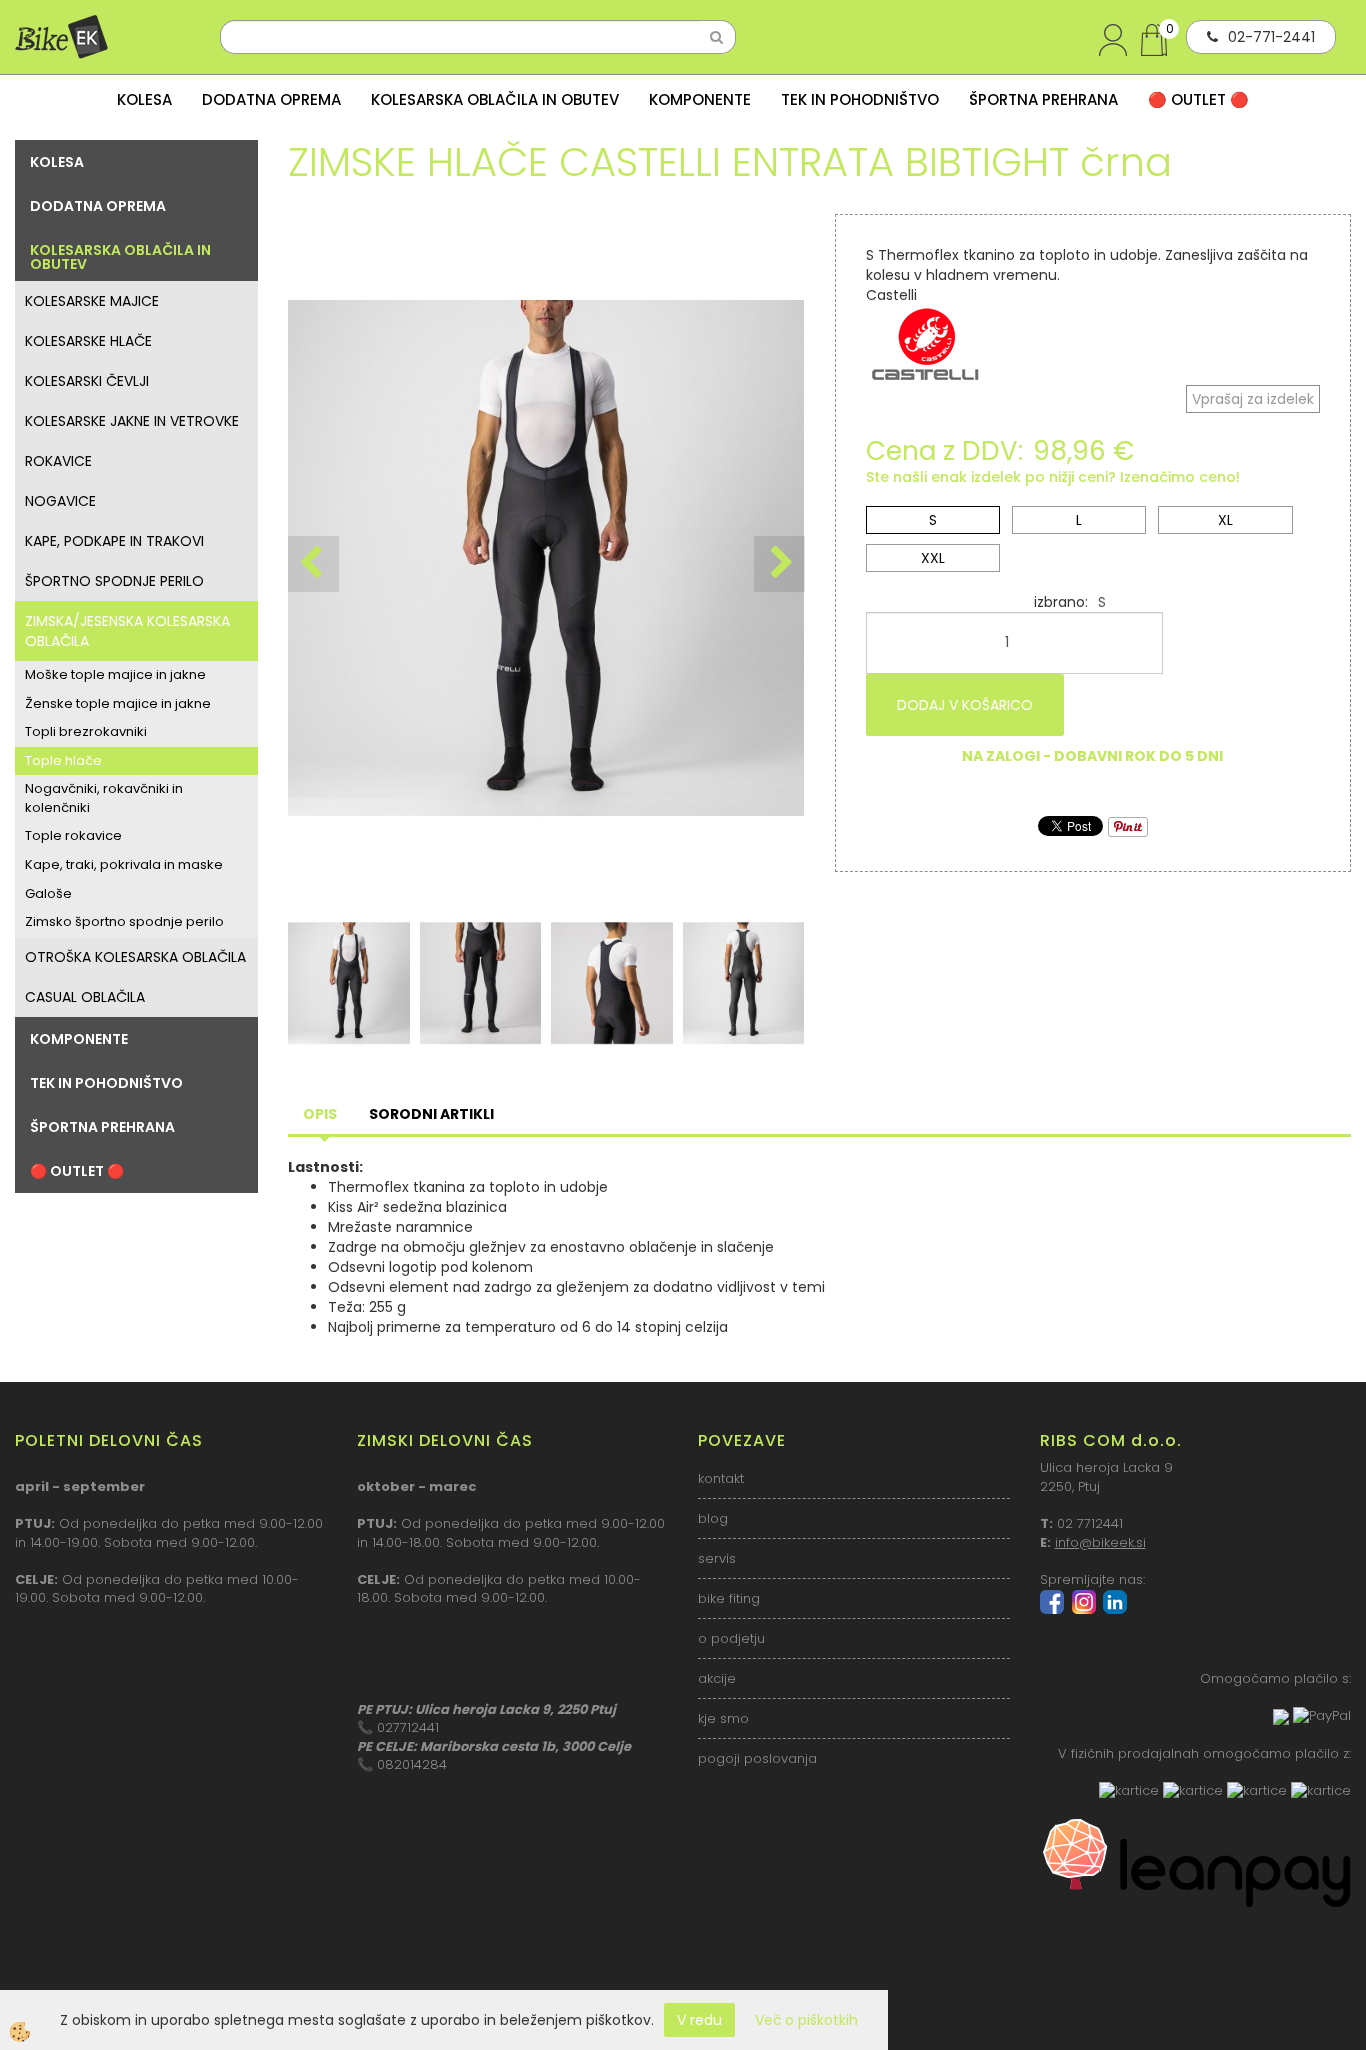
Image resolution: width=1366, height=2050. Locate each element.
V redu (699, 2020)
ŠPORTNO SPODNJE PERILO (114, 581)
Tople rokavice (73, 835)
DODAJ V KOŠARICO (965, 705)
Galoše (48, 893)
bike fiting (729, 1598)
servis (717, 1558)
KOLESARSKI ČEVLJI (87, 381)
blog (713, 1518)
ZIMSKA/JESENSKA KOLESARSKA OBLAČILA (127, 631)
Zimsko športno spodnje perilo (124, 921)
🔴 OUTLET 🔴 (1198, 99)
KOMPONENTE (700, 99)
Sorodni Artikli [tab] (431, 1114)
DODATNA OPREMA (271, 99)
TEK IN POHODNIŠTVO (860, 99)
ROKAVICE (58, 461)
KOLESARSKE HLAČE (88, 341)
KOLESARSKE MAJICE (92, 301)
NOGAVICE (60, 501)
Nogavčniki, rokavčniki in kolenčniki (104, 798)
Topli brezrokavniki (86, 731)
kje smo (723, 1718)
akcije (717, 1678)
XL (1225, 520)
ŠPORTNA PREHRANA (1043, 99)
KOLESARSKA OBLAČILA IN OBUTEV (495, 99)
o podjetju (731, 1638)
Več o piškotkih (806, 2020)
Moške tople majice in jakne (115, 674)
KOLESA (144, 99)
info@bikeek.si (1100, 1542)
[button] (779, 564)
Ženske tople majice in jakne (118, 703)
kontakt (721, 1478)
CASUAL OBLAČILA (85, 997)
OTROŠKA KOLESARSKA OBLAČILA (135, 957)
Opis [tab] (320, 1114)
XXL (933, 558)
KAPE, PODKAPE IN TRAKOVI (114, 541)
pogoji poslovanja (757, 1758)
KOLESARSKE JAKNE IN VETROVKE (132, 421)
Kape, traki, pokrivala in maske (124, 864)
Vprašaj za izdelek (1253, 399)
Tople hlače (63, 760)
